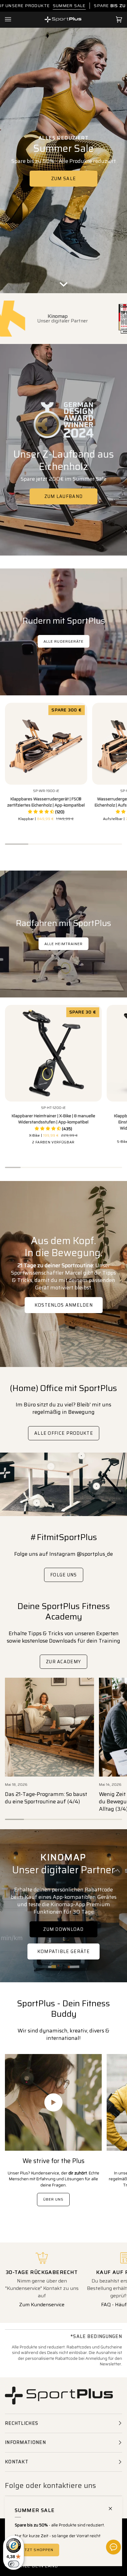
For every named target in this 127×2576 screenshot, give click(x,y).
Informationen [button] (25, 2442)
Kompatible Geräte (63, 1951)
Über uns (53, 2199)
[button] (46, 812)
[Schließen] (113, 2506)
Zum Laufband (64, 496)
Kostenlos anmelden (63, 1305)
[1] (97, 1486)
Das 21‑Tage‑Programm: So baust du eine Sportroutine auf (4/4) (46, 1798)
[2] (51, 1467)
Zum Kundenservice (42, 2305)
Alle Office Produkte (64, 1433)
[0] (37, 1503)
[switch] (14, 2564)
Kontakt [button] (17, 2462)
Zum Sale (63, 179)
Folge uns (64, 1575)
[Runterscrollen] (63, 286)
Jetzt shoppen (37, 2550)
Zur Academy (63, 1662)
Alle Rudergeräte (63, 641)
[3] (81, 1456)
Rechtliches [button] (22, 2423)
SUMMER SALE (69, 6)
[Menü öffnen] (14, 20)
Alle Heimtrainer (63, 944)
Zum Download (63, 1929)
